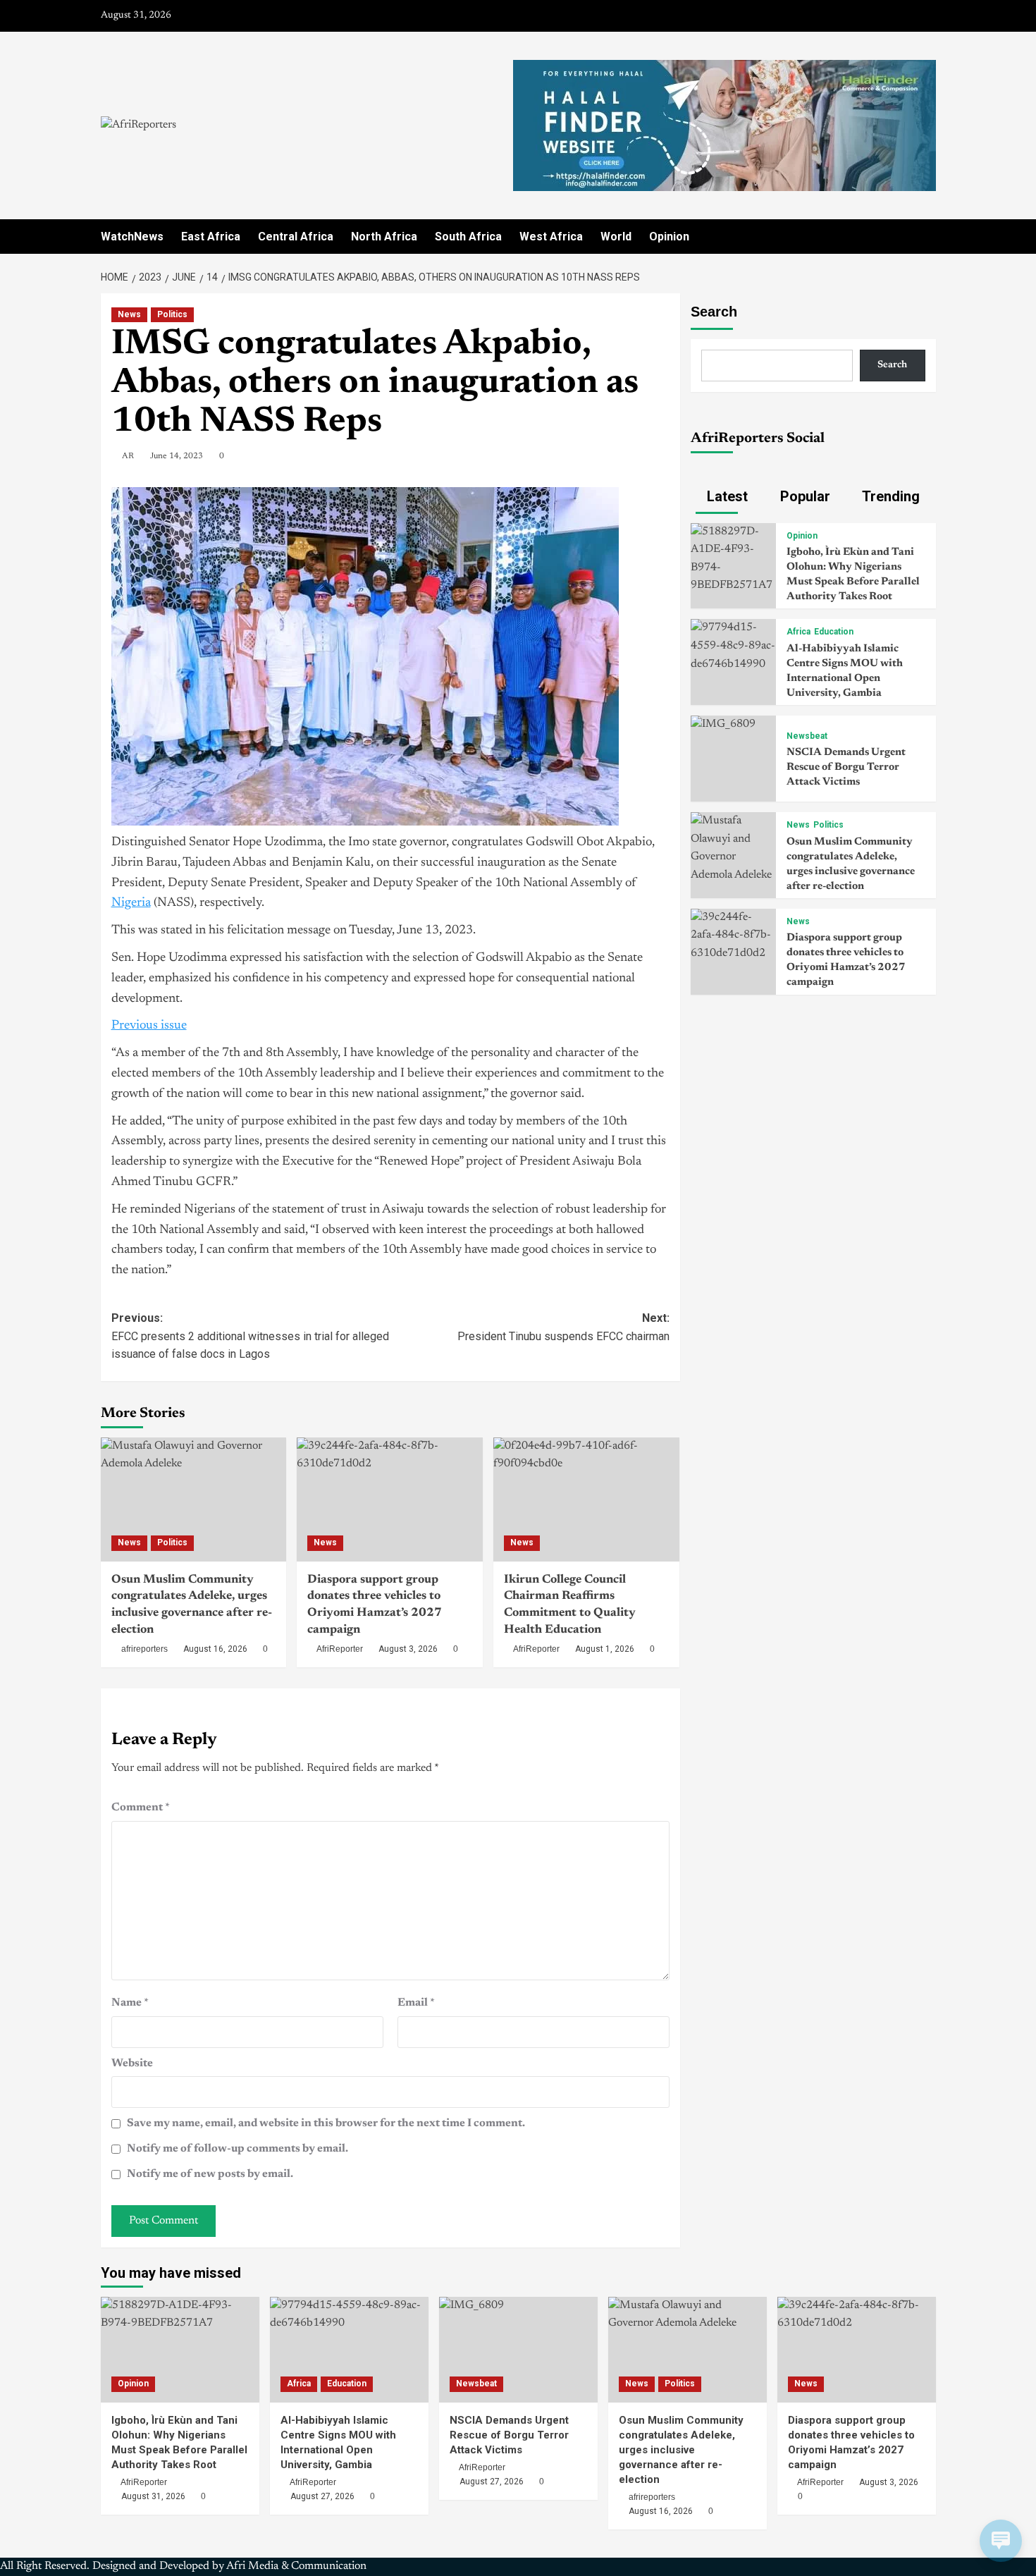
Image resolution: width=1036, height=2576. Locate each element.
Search (714, 312)
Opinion (669, 237)
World (616, 237)
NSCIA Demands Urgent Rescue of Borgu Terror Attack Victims (846, 767)
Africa (798, 632)
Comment (141, 1808)
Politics (172, 314)
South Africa (468, 237)
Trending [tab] (889, 496)
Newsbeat (807, 736)
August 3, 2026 (408, 1649)
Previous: (250, 1336)
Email (416, 2003)
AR (128, 456)
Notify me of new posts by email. (210, 2174)
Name (130, 2003)
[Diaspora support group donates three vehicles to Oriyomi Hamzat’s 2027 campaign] (390, 1499)
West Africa (551, 237)
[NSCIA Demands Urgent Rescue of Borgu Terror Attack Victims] (723, 724)
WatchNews (132, 237)
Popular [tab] (803, 496)
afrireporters (144, 1649)
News (129, 314)
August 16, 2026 (215, 1649)
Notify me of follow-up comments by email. (238, 2149)
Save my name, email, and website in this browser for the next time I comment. (326, 2123)
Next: (563, 1327)
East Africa (211, 237)
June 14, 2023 (177, 456)
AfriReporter (340, 1649)
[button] (927, 237)
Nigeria (131, 903)
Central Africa (296, 237)
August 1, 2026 (605, 1649)
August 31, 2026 (153, 2496)
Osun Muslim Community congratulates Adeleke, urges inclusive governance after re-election (681, 2450)
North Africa (384, 237)
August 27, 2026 (322, 2496)
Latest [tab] (726, 496)
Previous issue (149, 1026)
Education (834, 632)
